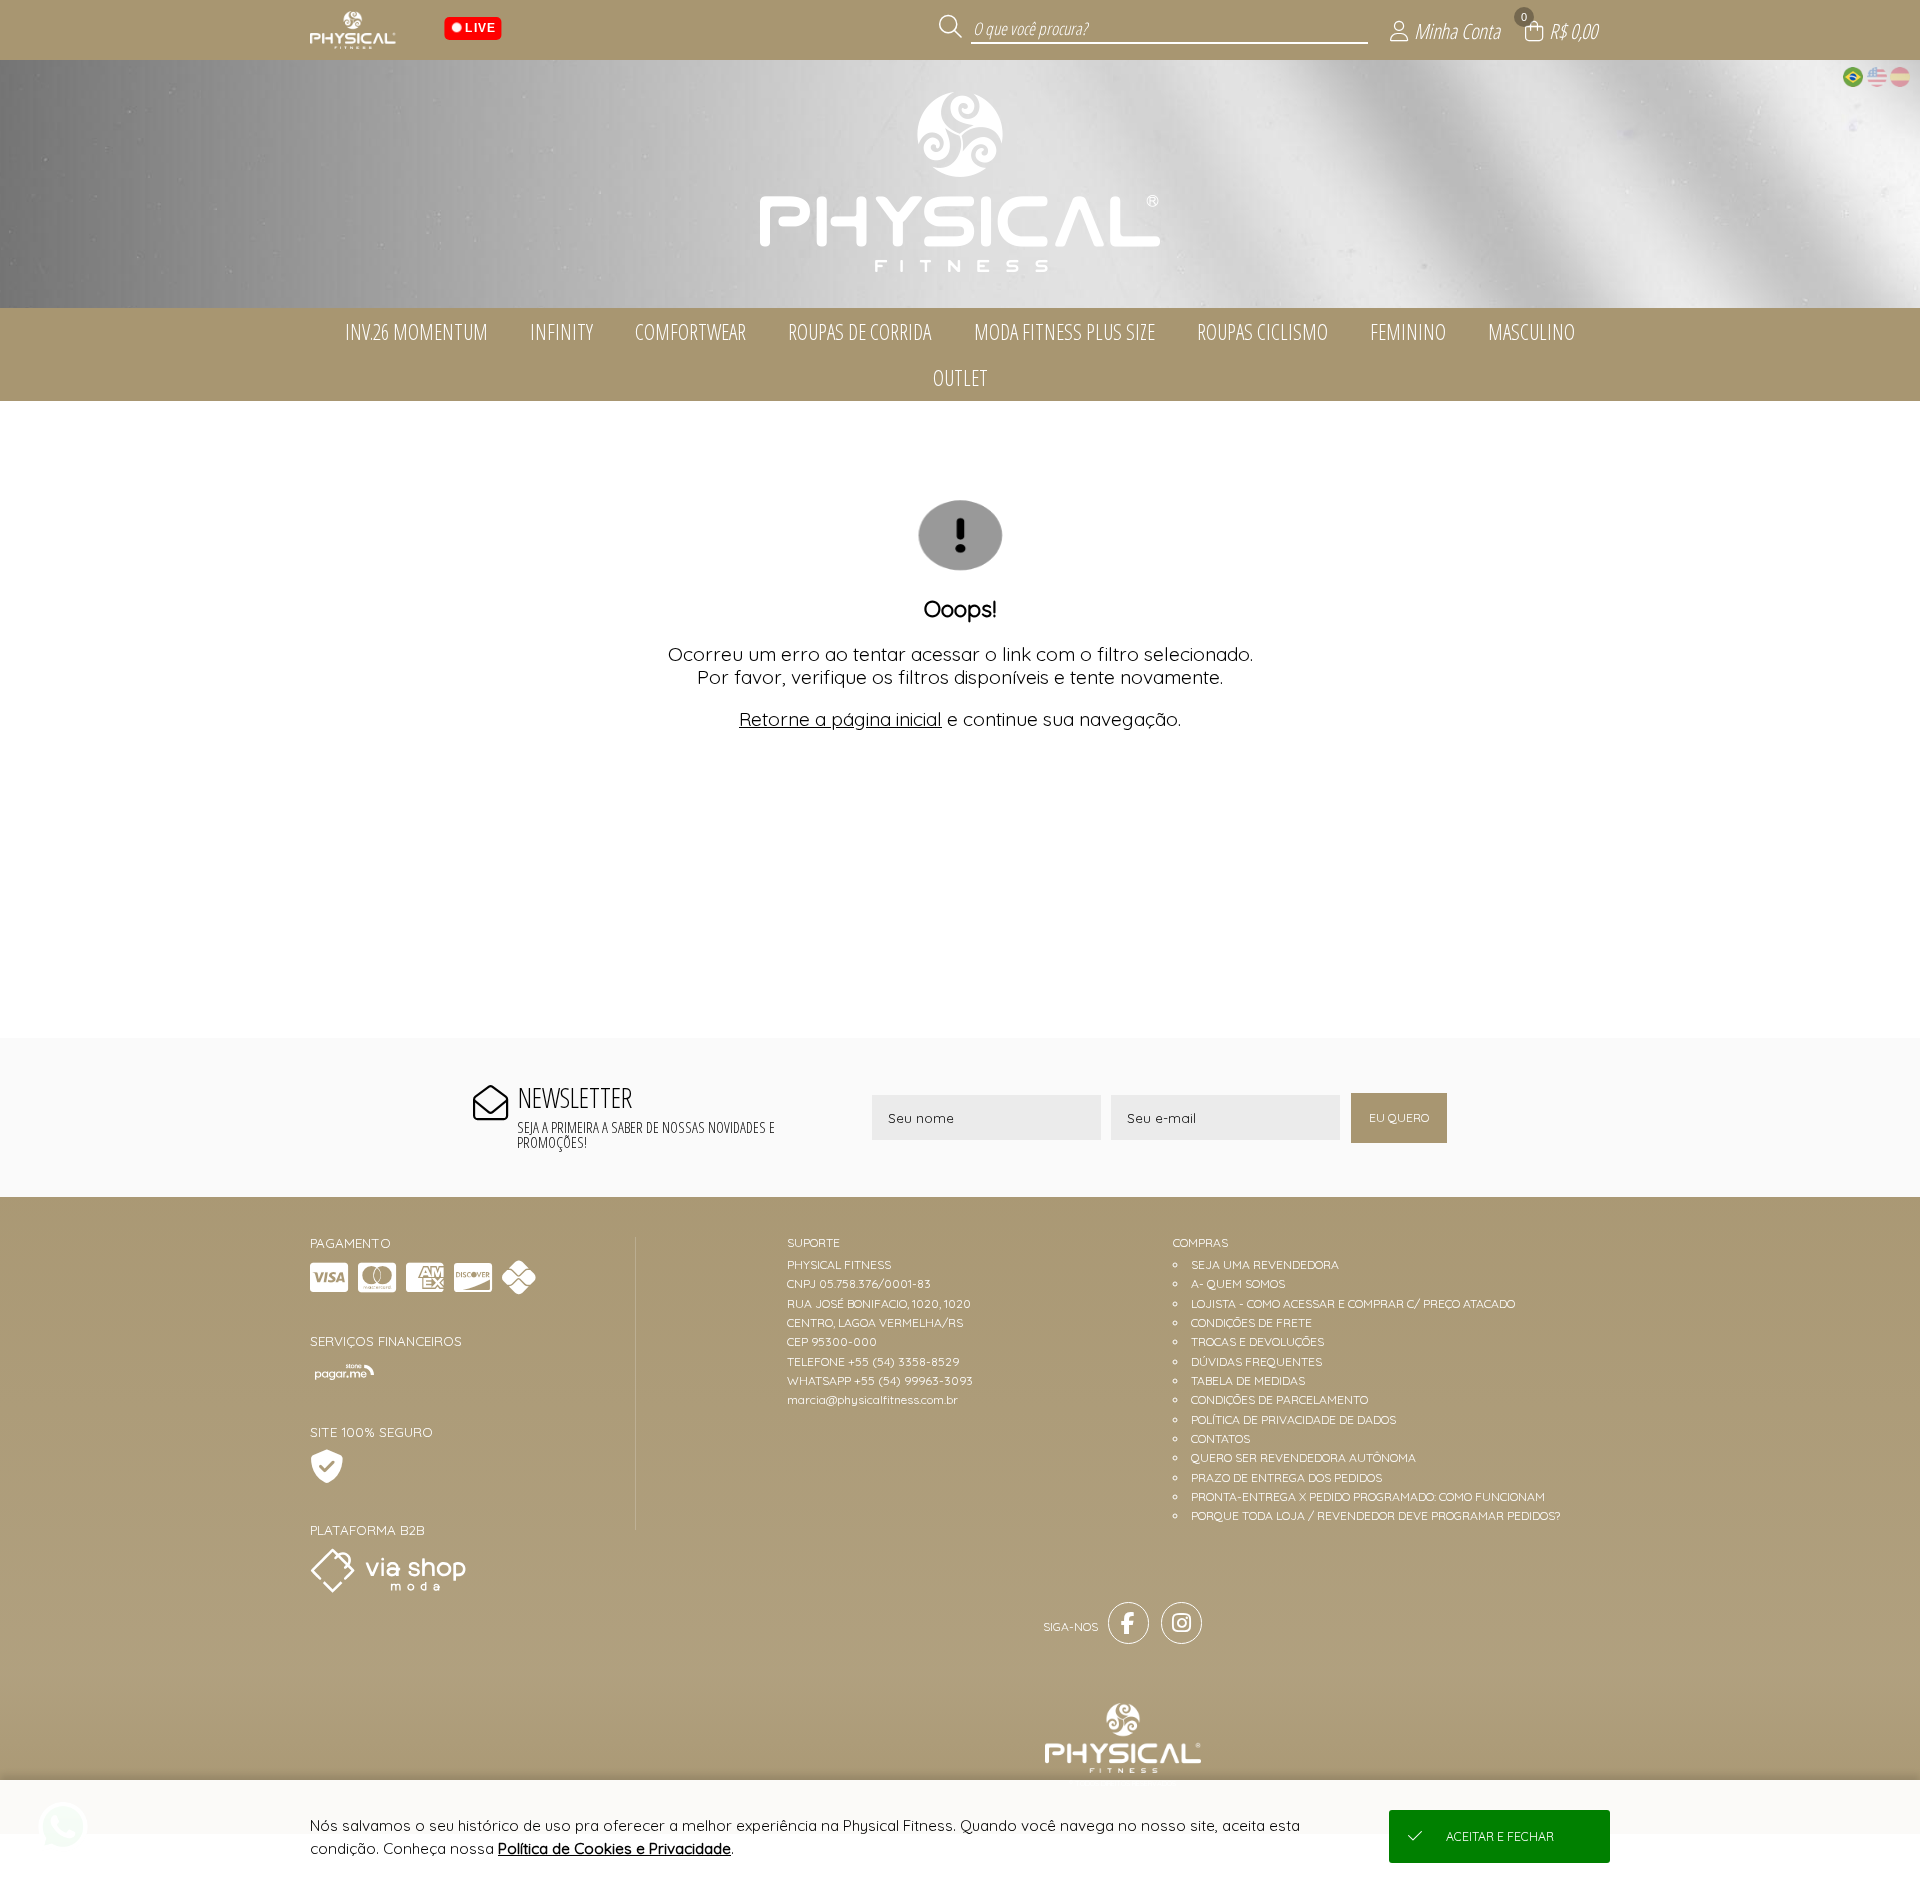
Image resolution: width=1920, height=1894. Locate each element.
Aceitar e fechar (1500, 1836)
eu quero (1399, 1117)
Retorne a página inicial (840, 719)
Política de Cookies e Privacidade (614, 1848)
